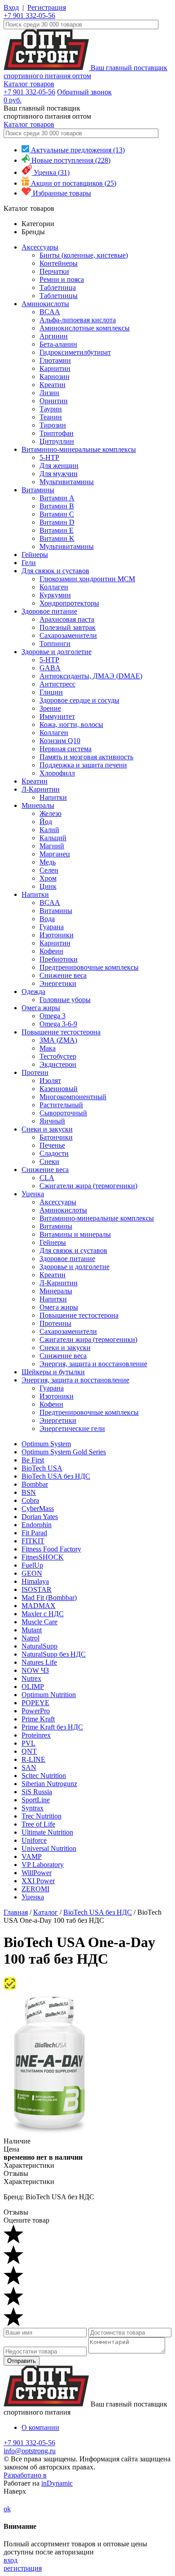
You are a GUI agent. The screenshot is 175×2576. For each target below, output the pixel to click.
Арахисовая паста (67, 619)
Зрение (50, 708)
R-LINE (33, 1759)
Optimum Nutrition (49, 1695)
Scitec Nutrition (44, 1776)
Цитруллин (57, 441)
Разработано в (25, 2475)
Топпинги (55, 644)
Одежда (33, 992)
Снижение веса (63, 975)
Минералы (38, 805)
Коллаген (54, 587)
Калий (49, 830)
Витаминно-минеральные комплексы (79, 449)
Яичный (52, 1121)
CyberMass (38, 1509)
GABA (50, 668)
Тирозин (53, 425)
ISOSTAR (37, 1589)
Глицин (51, 692)
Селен (49, 870)
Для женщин (59, 466)
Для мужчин (59, 474)
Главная (16, 1912)
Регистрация (47, 7)
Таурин (51, 409)
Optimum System (46, 1444)
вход (11, 2560)
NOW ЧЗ (35, 1670)
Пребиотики (59, 959)
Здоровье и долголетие (57, 652)
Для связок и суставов (55, 571)
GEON (32, 1573)
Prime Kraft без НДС (52, 1727)
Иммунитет (57, 716)
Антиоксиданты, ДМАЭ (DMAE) (91, 676)
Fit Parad (34, 1533)
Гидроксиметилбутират (75, 352)
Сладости (54, 1153)
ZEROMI (35, 1889)
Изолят (50, 1081)
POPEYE (35, 1703)
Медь (48, 862)
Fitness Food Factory (51, 1549)
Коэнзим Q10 (60, 741)
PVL (28, 1743)
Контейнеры (59, 263)
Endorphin (37, 1525)
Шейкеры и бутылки (53, 1372)
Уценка (33, 1194)
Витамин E (57, 530)
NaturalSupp (39, 1646)
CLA (47, 1178)
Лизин (49, 393)
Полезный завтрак (68, 627)
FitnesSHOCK (43, 1557)
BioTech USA (42, 1468)
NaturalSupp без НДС (54, 1654)
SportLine (36, 1800)
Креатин (52, 385)
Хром (48, 878)
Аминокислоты (45, 304)
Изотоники (57, 935)
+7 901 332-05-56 (29, 16)
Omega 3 (52, 1016)
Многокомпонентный (73, 1097)
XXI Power (38, 1881)
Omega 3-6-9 (58, 1024)
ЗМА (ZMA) (58, 1040)
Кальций (53, 838)
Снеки (49, 1161)
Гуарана (52, 927)
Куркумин (55, 595)
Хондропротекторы (69, 603)
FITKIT (33, 1541)
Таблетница (58, 287)
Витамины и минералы (75, 1234)
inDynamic (57, 2483)
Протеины (55, 1323)
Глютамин (55, 360)
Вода (47, 919)
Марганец (55, 854)
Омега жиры (41, 1008)
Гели (29, 563)
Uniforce (34, 1840)
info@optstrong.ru (30, 2451)
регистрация (23, 2568)
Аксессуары (40, 247)
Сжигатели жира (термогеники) (88, 1186)
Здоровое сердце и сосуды (79, 700)
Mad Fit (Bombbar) (49, 1598)
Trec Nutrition (42, 1816)
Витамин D (57, 522)
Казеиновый (59, 1089)
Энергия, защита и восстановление (93, 1364)
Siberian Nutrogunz (49, 1784)
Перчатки (54, 271)
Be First (33, 1460)
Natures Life (39, 1662)
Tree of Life (38, 1824)
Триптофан (57, 433)
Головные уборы (65, 1000)
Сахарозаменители (68, 635)
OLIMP (33, 1687)
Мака (48, 1048)
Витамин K (57, 538)
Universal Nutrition (49, 1848)
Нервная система (66, 749)
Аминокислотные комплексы (85, 328)
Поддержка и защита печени (83, 765)
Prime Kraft (38, 1719)
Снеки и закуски (47, 1129)
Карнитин (55, 368)
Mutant (32, 1630)
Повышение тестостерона (61, 1032)
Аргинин (54, 336)
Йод (46, 822)
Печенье (52, 1145)
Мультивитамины (67, 482)
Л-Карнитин (41, 789)
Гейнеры (35, 555)
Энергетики (58, 983)
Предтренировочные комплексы (89, 967)
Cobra (30, 1500)
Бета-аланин (58, 344)
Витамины (38, 490)
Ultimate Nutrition (47, 1832)
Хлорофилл (57, 773)
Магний (52, 846)
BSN (29, 1492)
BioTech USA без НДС (56, 1476)
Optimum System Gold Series (64, 1452)
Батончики (56, 1137)
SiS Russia (37, 1792)
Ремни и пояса (62, 279)
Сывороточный (63, 1113)
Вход (11, 7)
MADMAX (39, 1606)
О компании (40, 2427)
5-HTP (49, 457)
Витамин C (57, 514)
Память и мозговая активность (86, 757)
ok (7, 2509)
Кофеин (51, 951)
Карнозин (55, 377)
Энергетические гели (72, 1428)
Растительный (61, 1105)
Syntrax (33, 1808)
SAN (29, 1767)
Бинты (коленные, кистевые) (84, 255)
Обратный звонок (84, 92)
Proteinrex (36, 1735)
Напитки (53, 797)
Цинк (48, 886)
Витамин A (57, 498)
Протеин (35, 1072)
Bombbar (35, 1484)
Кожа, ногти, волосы (71, 724)
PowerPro (36, 1711)
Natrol (31, 1638)
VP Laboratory (43, 1865)
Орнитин (54, 401)
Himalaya (35, 1581)
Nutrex (31, 1678)
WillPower (37, 1873)
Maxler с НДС (43, 1614)
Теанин (51, 417)
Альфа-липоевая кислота (78, 320)
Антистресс (57, 684)
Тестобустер (58, 1056)
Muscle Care (39, 1622)
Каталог (46, 1912)
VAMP (32, 1856)
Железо (50, 813)
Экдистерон (58, 1064)
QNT (29, 1751)
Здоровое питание (49, 611)
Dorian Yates (40, 1517)
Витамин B (57, 506)
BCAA (50, 312)
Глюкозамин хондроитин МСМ (87, 579)
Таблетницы (59, 296)
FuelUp (32, 1565)
